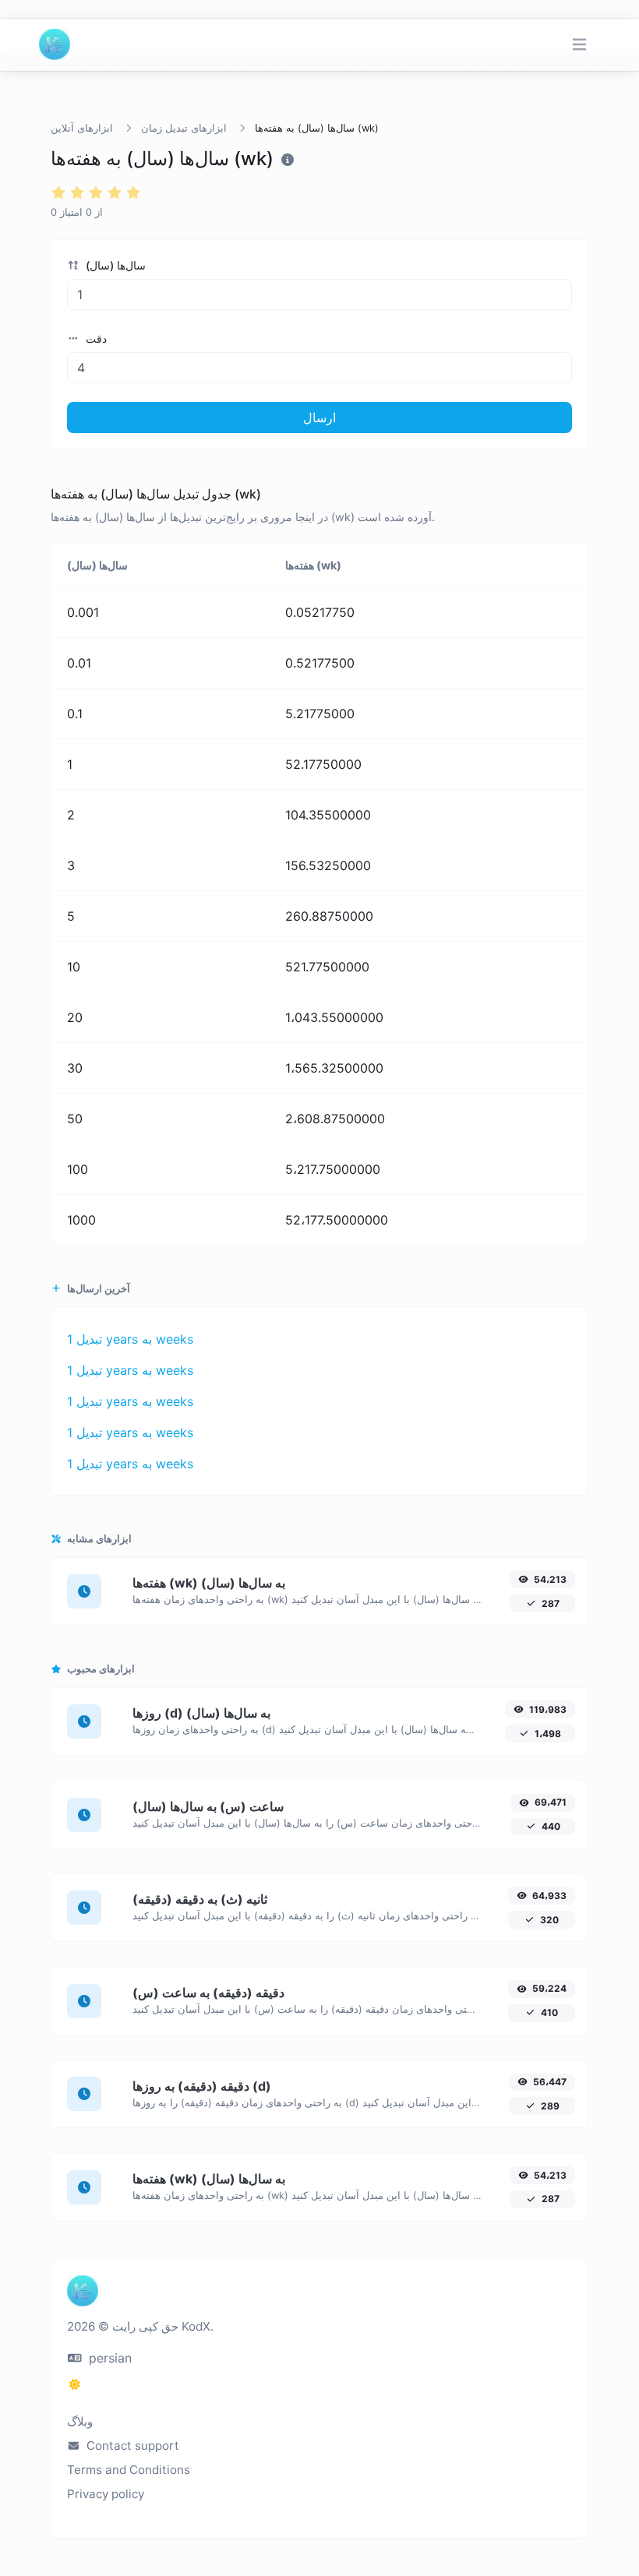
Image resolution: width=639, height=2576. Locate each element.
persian (108, 2358)
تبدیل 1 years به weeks (130, 1339)
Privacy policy (106, 2494)
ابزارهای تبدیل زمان (184, 128)
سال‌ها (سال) (114, 265)
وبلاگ (80, 2421)
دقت (95, 338)
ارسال (319, 418)
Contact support (131, 2446)
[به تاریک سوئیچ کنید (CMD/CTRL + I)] (75, 2384)
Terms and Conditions (129, 2470)
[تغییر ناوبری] (579, 45)
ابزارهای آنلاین (82, 128)
